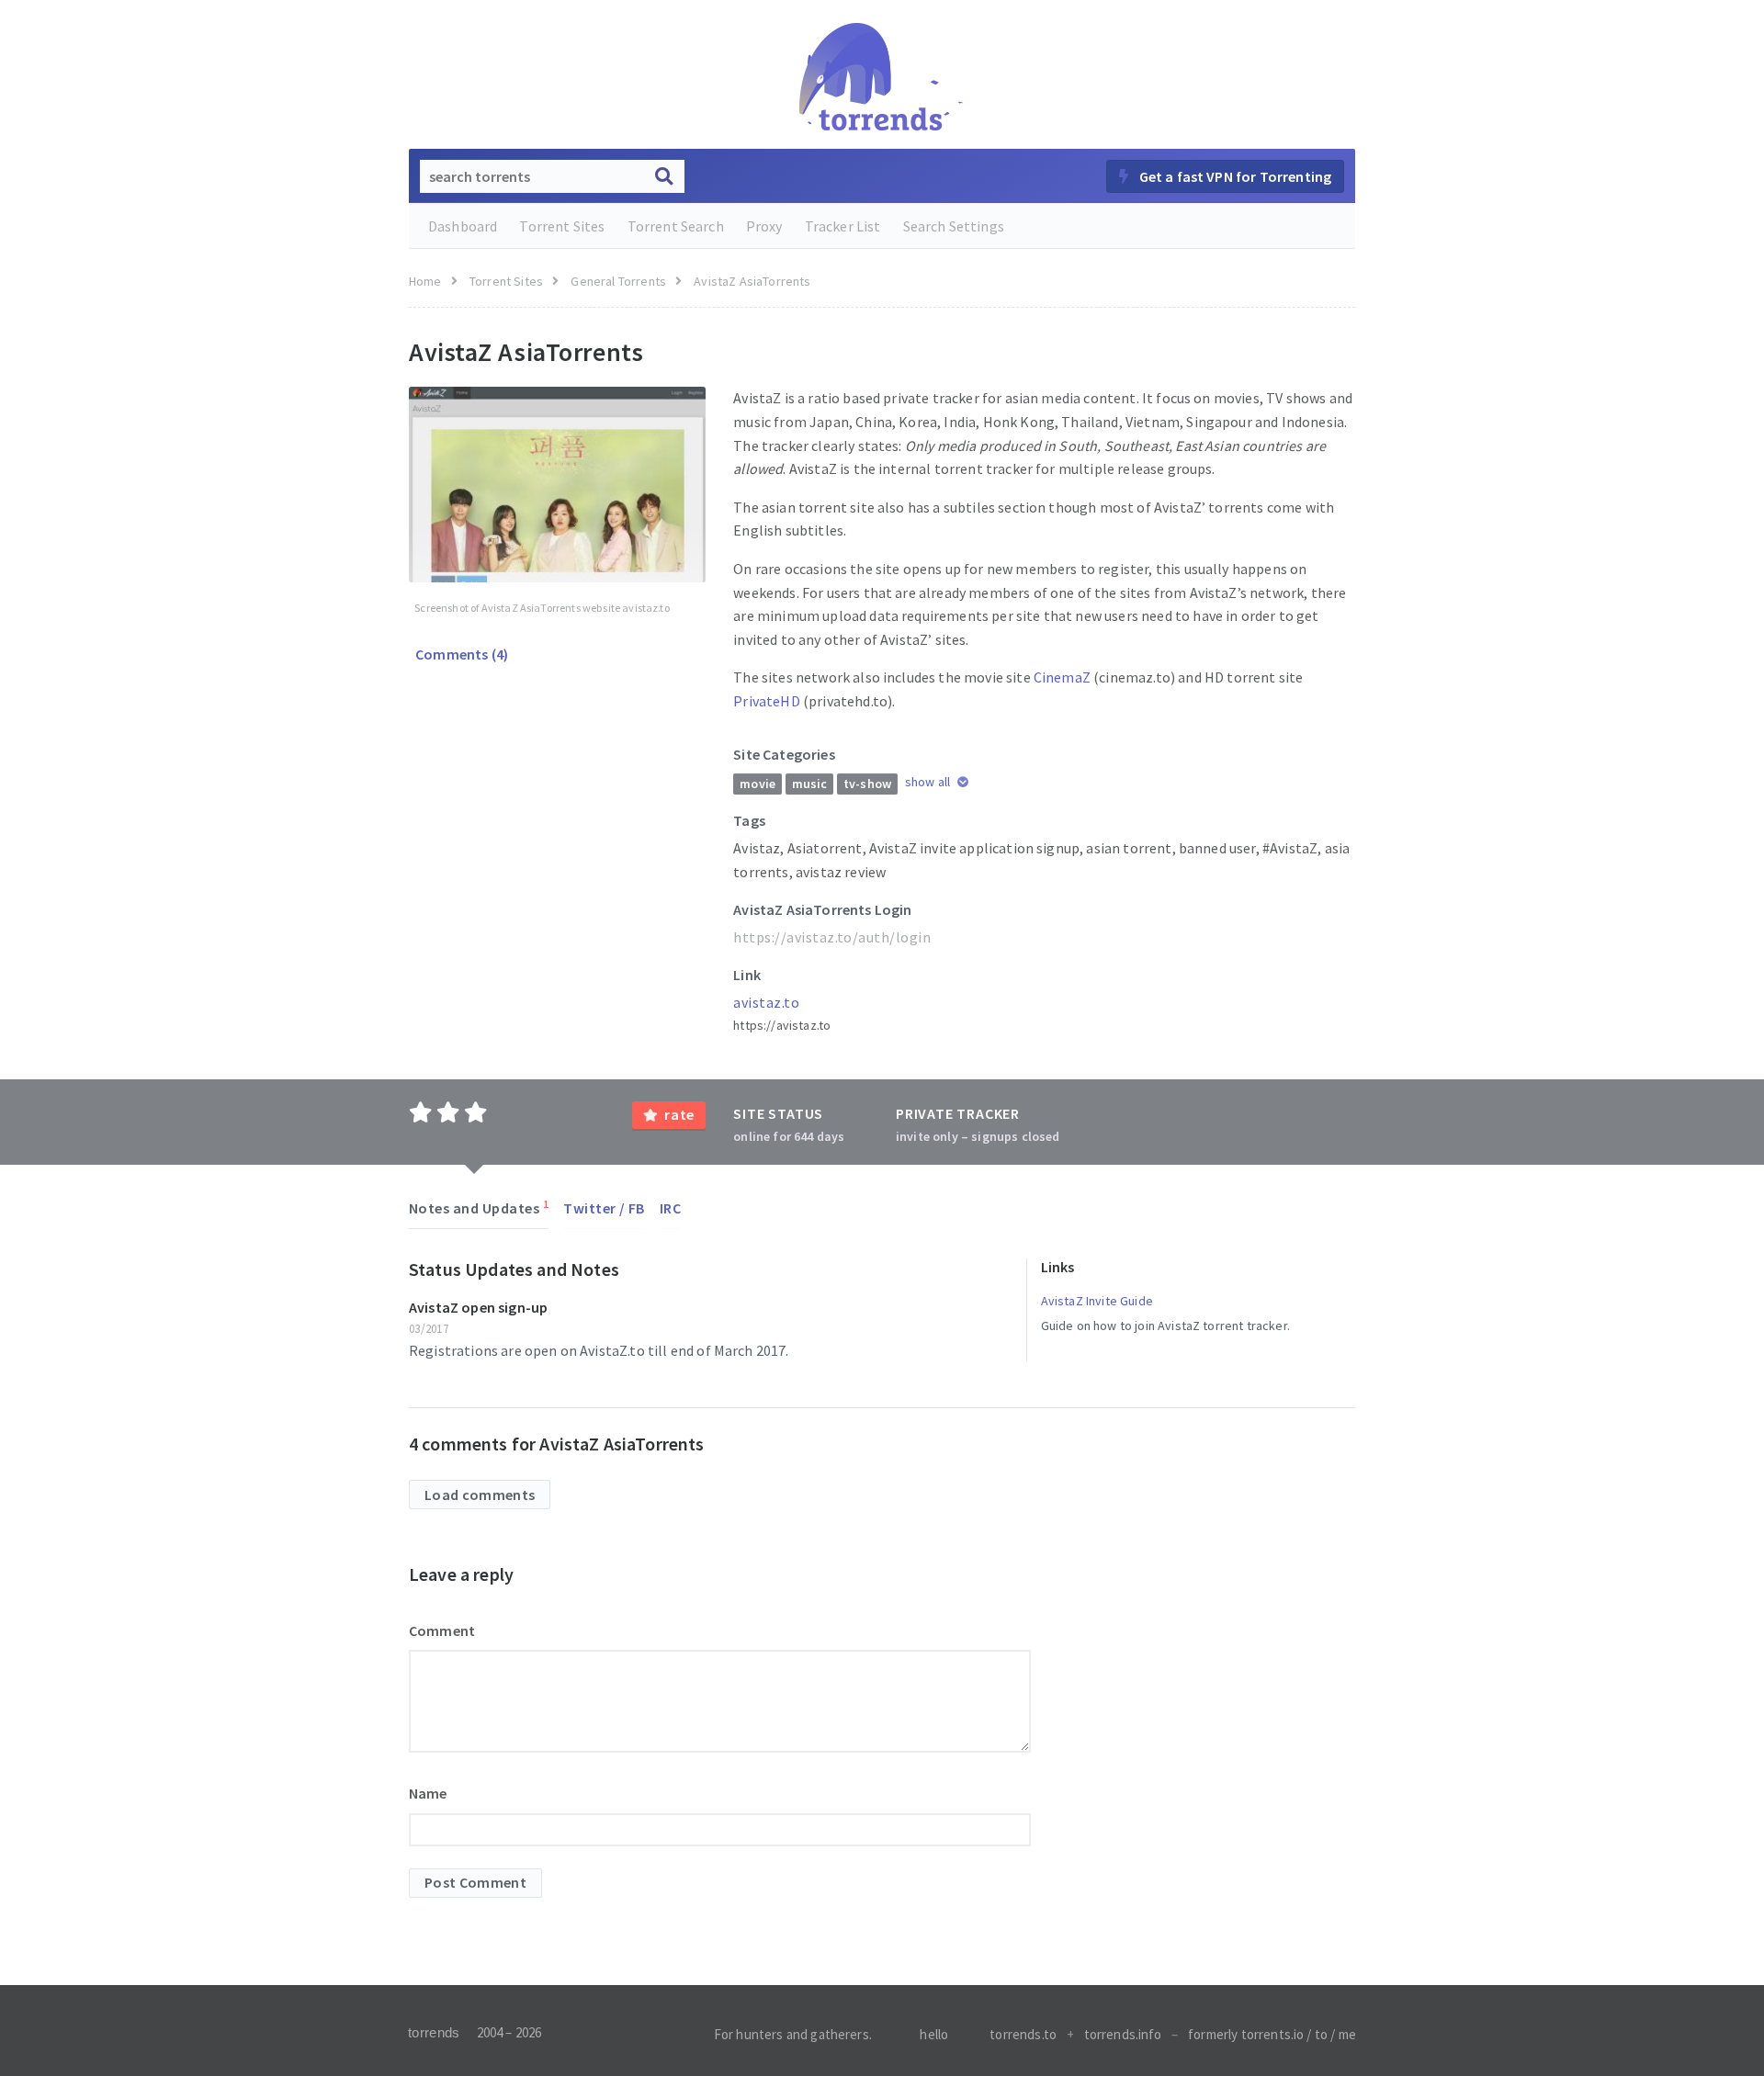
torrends (434, 2032)
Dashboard (463, 226)
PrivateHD (766, 701)
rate (679, 1114)
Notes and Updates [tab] (479, 1207)
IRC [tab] (670, 1208)
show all (929, 782)
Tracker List (843, 226)
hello (934, 2034)
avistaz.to (766, 1002)
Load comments (480, 1495)
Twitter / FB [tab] (604, 1208)
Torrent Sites (562, 226)
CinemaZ (1062, 677)
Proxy (764, 226)
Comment (442, 1630)
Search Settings (954, 226)
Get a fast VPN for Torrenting (1233, 176)
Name (428, 1793)
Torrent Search (676, 226)
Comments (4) (460, 654)
